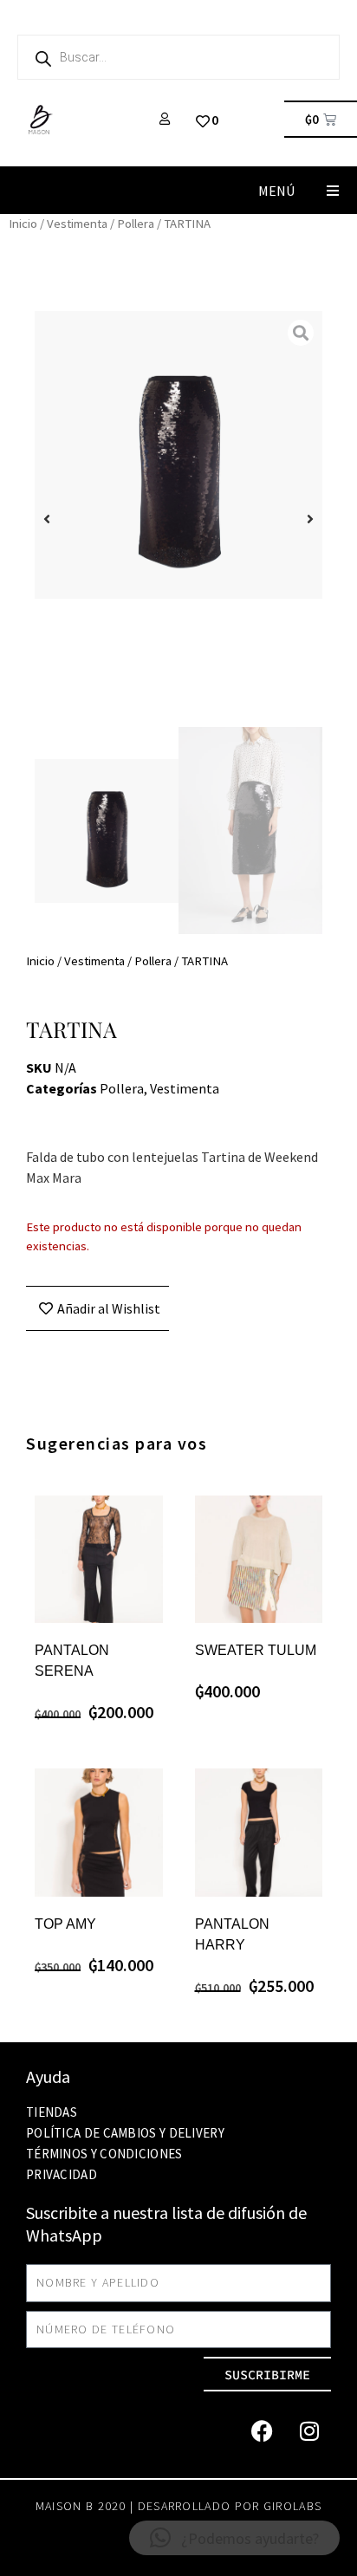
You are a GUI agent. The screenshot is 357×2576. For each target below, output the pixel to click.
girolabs (292, 2506)
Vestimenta (77, 224)
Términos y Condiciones (104, 2154)
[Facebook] (262, 2430)
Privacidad (62, 2174)
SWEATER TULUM (256, 1650)
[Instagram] (309, 2430)
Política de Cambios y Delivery (125, 2133)
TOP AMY (65, 1924)
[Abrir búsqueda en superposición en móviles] (178, 57)
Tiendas (52, 2112)
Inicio (23, 224)
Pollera (136, 224)
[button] (333, 190)
